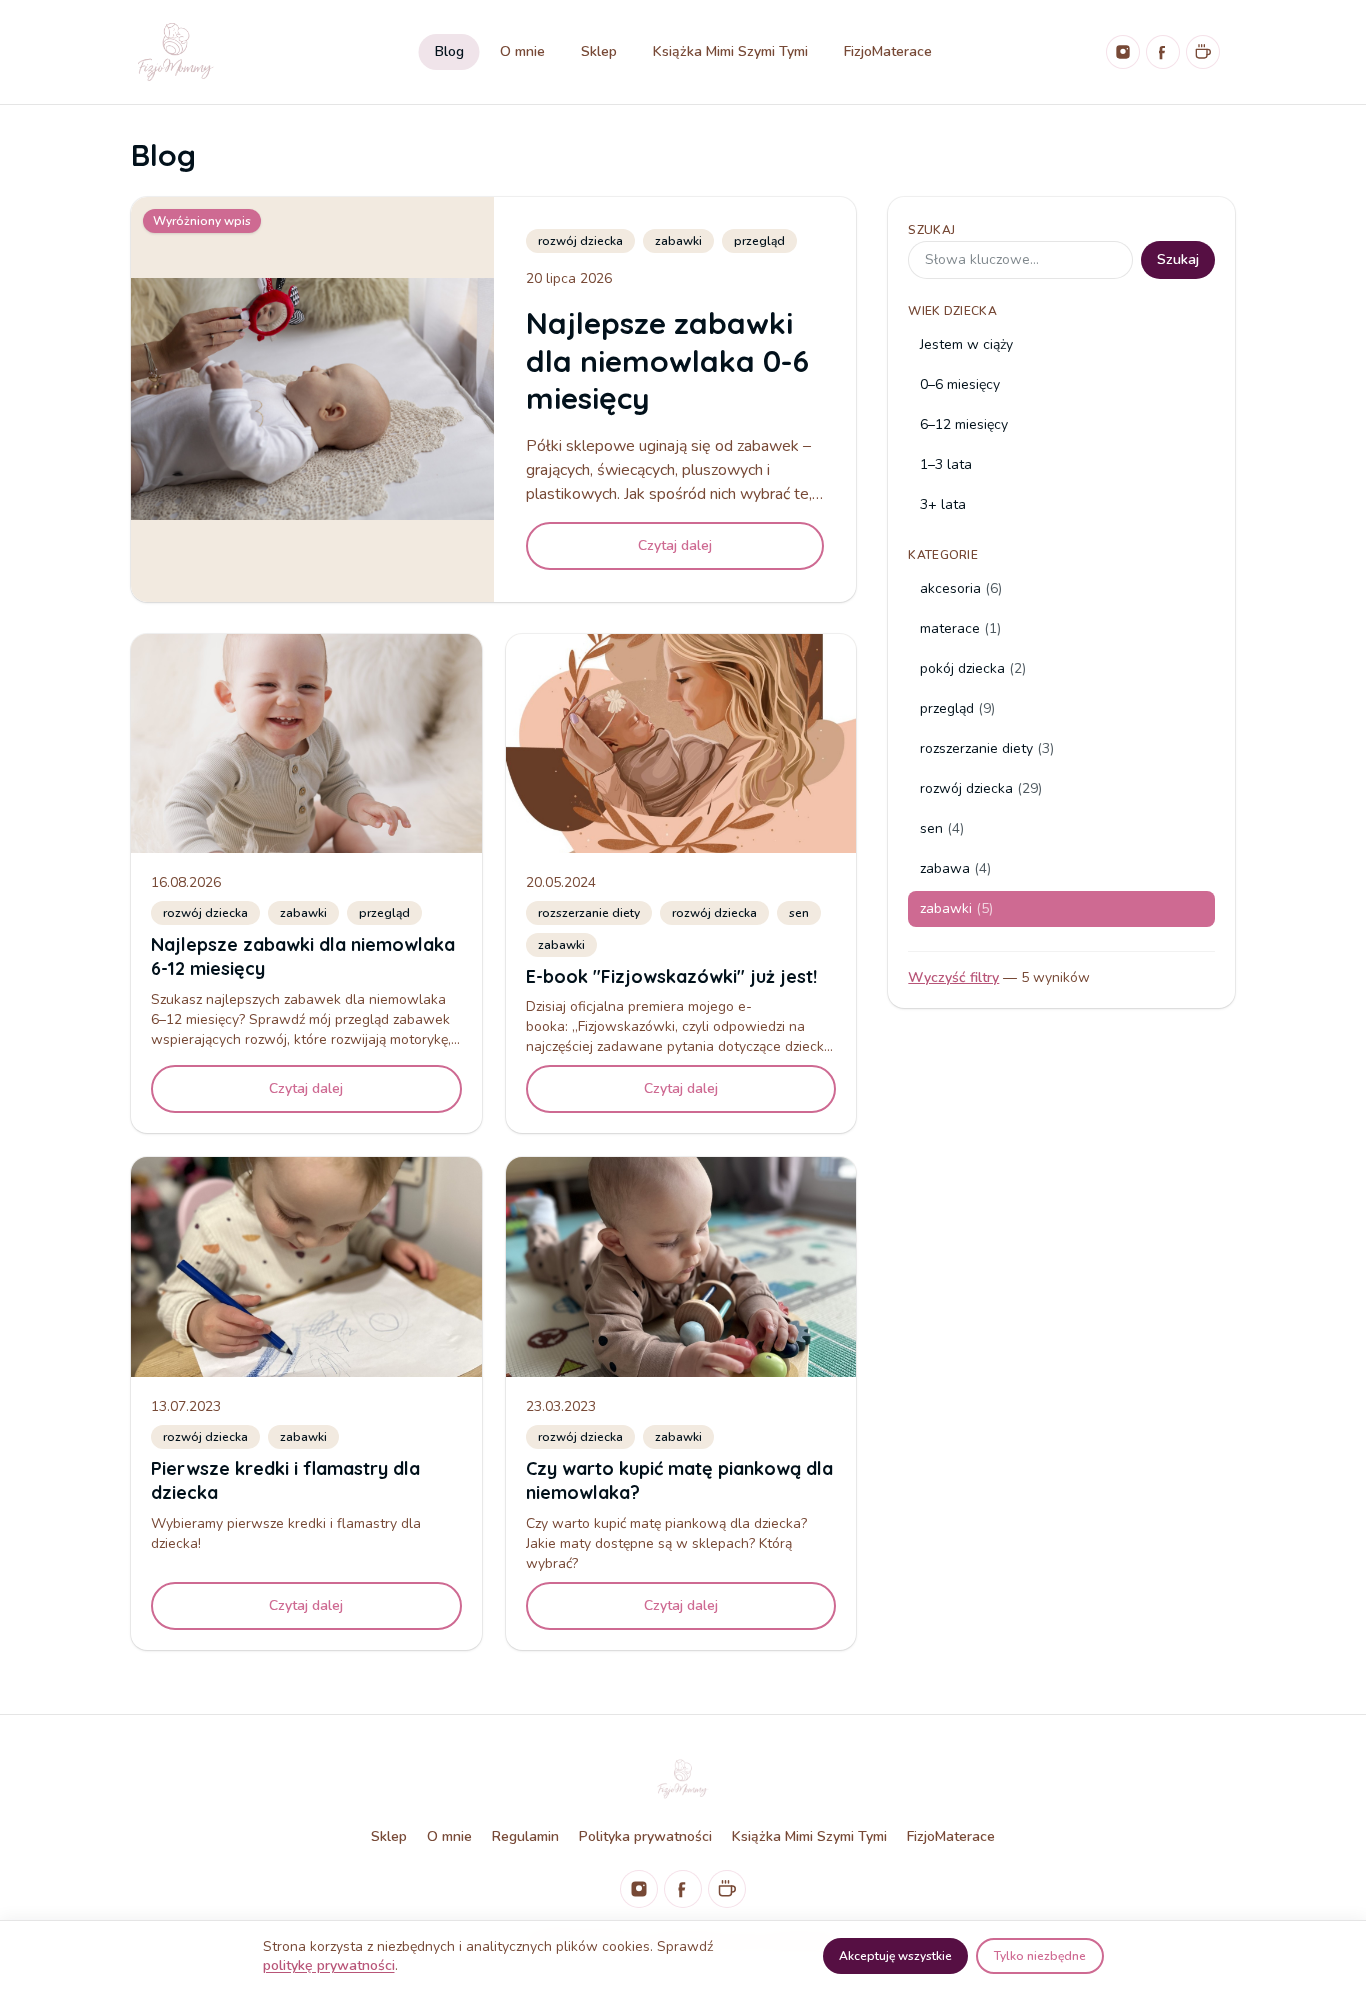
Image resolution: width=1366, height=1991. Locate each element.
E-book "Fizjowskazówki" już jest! (671, 976)
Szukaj (931, 230)
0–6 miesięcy (960, 384)
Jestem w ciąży (966, 344)
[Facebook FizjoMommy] (1163, 52)
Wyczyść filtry (953, 977)
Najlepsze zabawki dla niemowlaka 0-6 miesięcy (667, 360)
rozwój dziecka (580, 241)
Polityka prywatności (645, 1836)
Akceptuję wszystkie (895, 1956)
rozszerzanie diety (589, 913)
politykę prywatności (329, 1965)
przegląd (759, 241)
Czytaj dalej (675, 545)
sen (799, 913)
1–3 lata (946, 464)
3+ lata (943, 504)
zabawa (955, 868)
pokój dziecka (973, 668)
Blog (449, 51)
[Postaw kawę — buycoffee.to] (1203, 52)
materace (960, 628)
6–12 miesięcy (964, 424)
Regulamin (525, 1836)
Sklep (599, 51)
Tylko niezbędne (1040, 1956)
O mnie (522, 51)
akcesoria (961, 588)
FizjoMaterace (888, 51)
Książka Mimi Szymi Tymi (730, 51)
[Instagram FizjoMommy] (1123, 52)
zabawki (678, 241)
